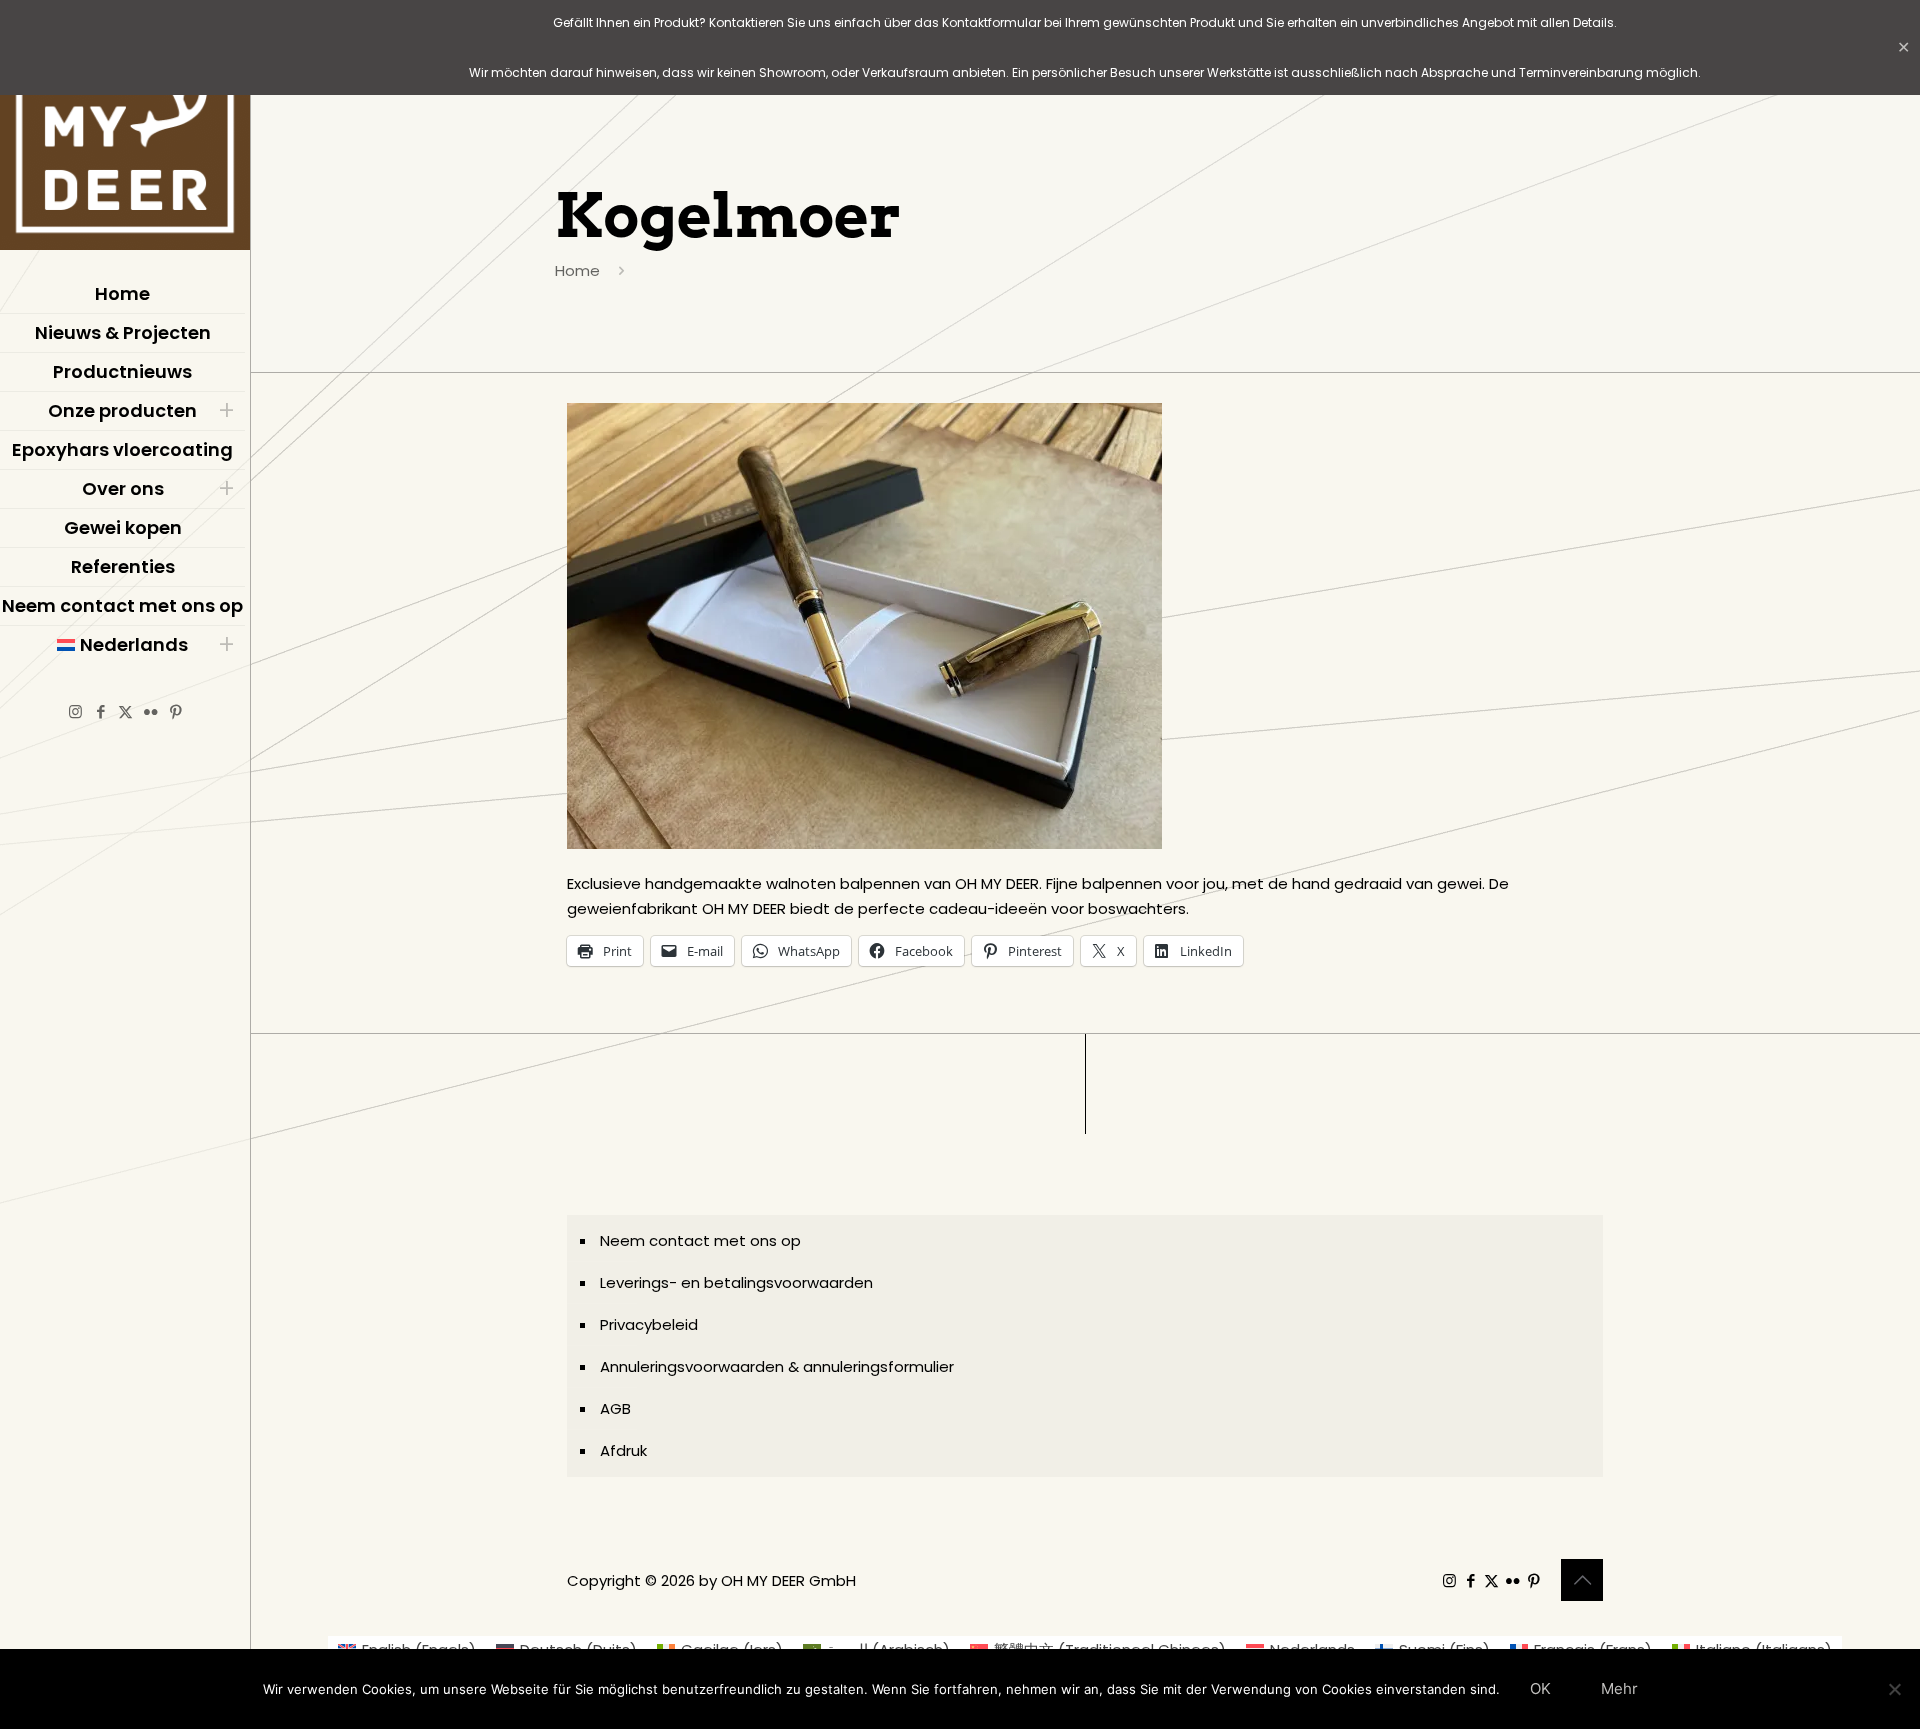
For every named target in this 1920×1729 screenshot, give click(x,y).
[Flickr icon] (150, 711)
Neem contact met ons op (700, 1240)
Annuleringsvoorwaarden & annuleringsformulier (777, 1366)
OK (1540, 1688)
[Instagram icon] (75, 711)
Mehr (1619, 1688)
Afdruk (623, 1450)
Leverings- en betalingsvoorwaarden (736, 1282)
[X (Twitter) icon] (125, 711)
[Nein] (1895, 1689)
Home (577, 270)
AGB (615, 1408)
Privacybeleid (649, 1324)
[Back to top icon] (1582, 1580)
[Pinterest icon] (175, 711)
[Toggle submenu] (226, 411)
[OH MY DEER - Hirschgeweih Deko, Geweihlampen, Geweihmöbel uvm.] (125, 130)
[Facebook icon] (100, 711)
